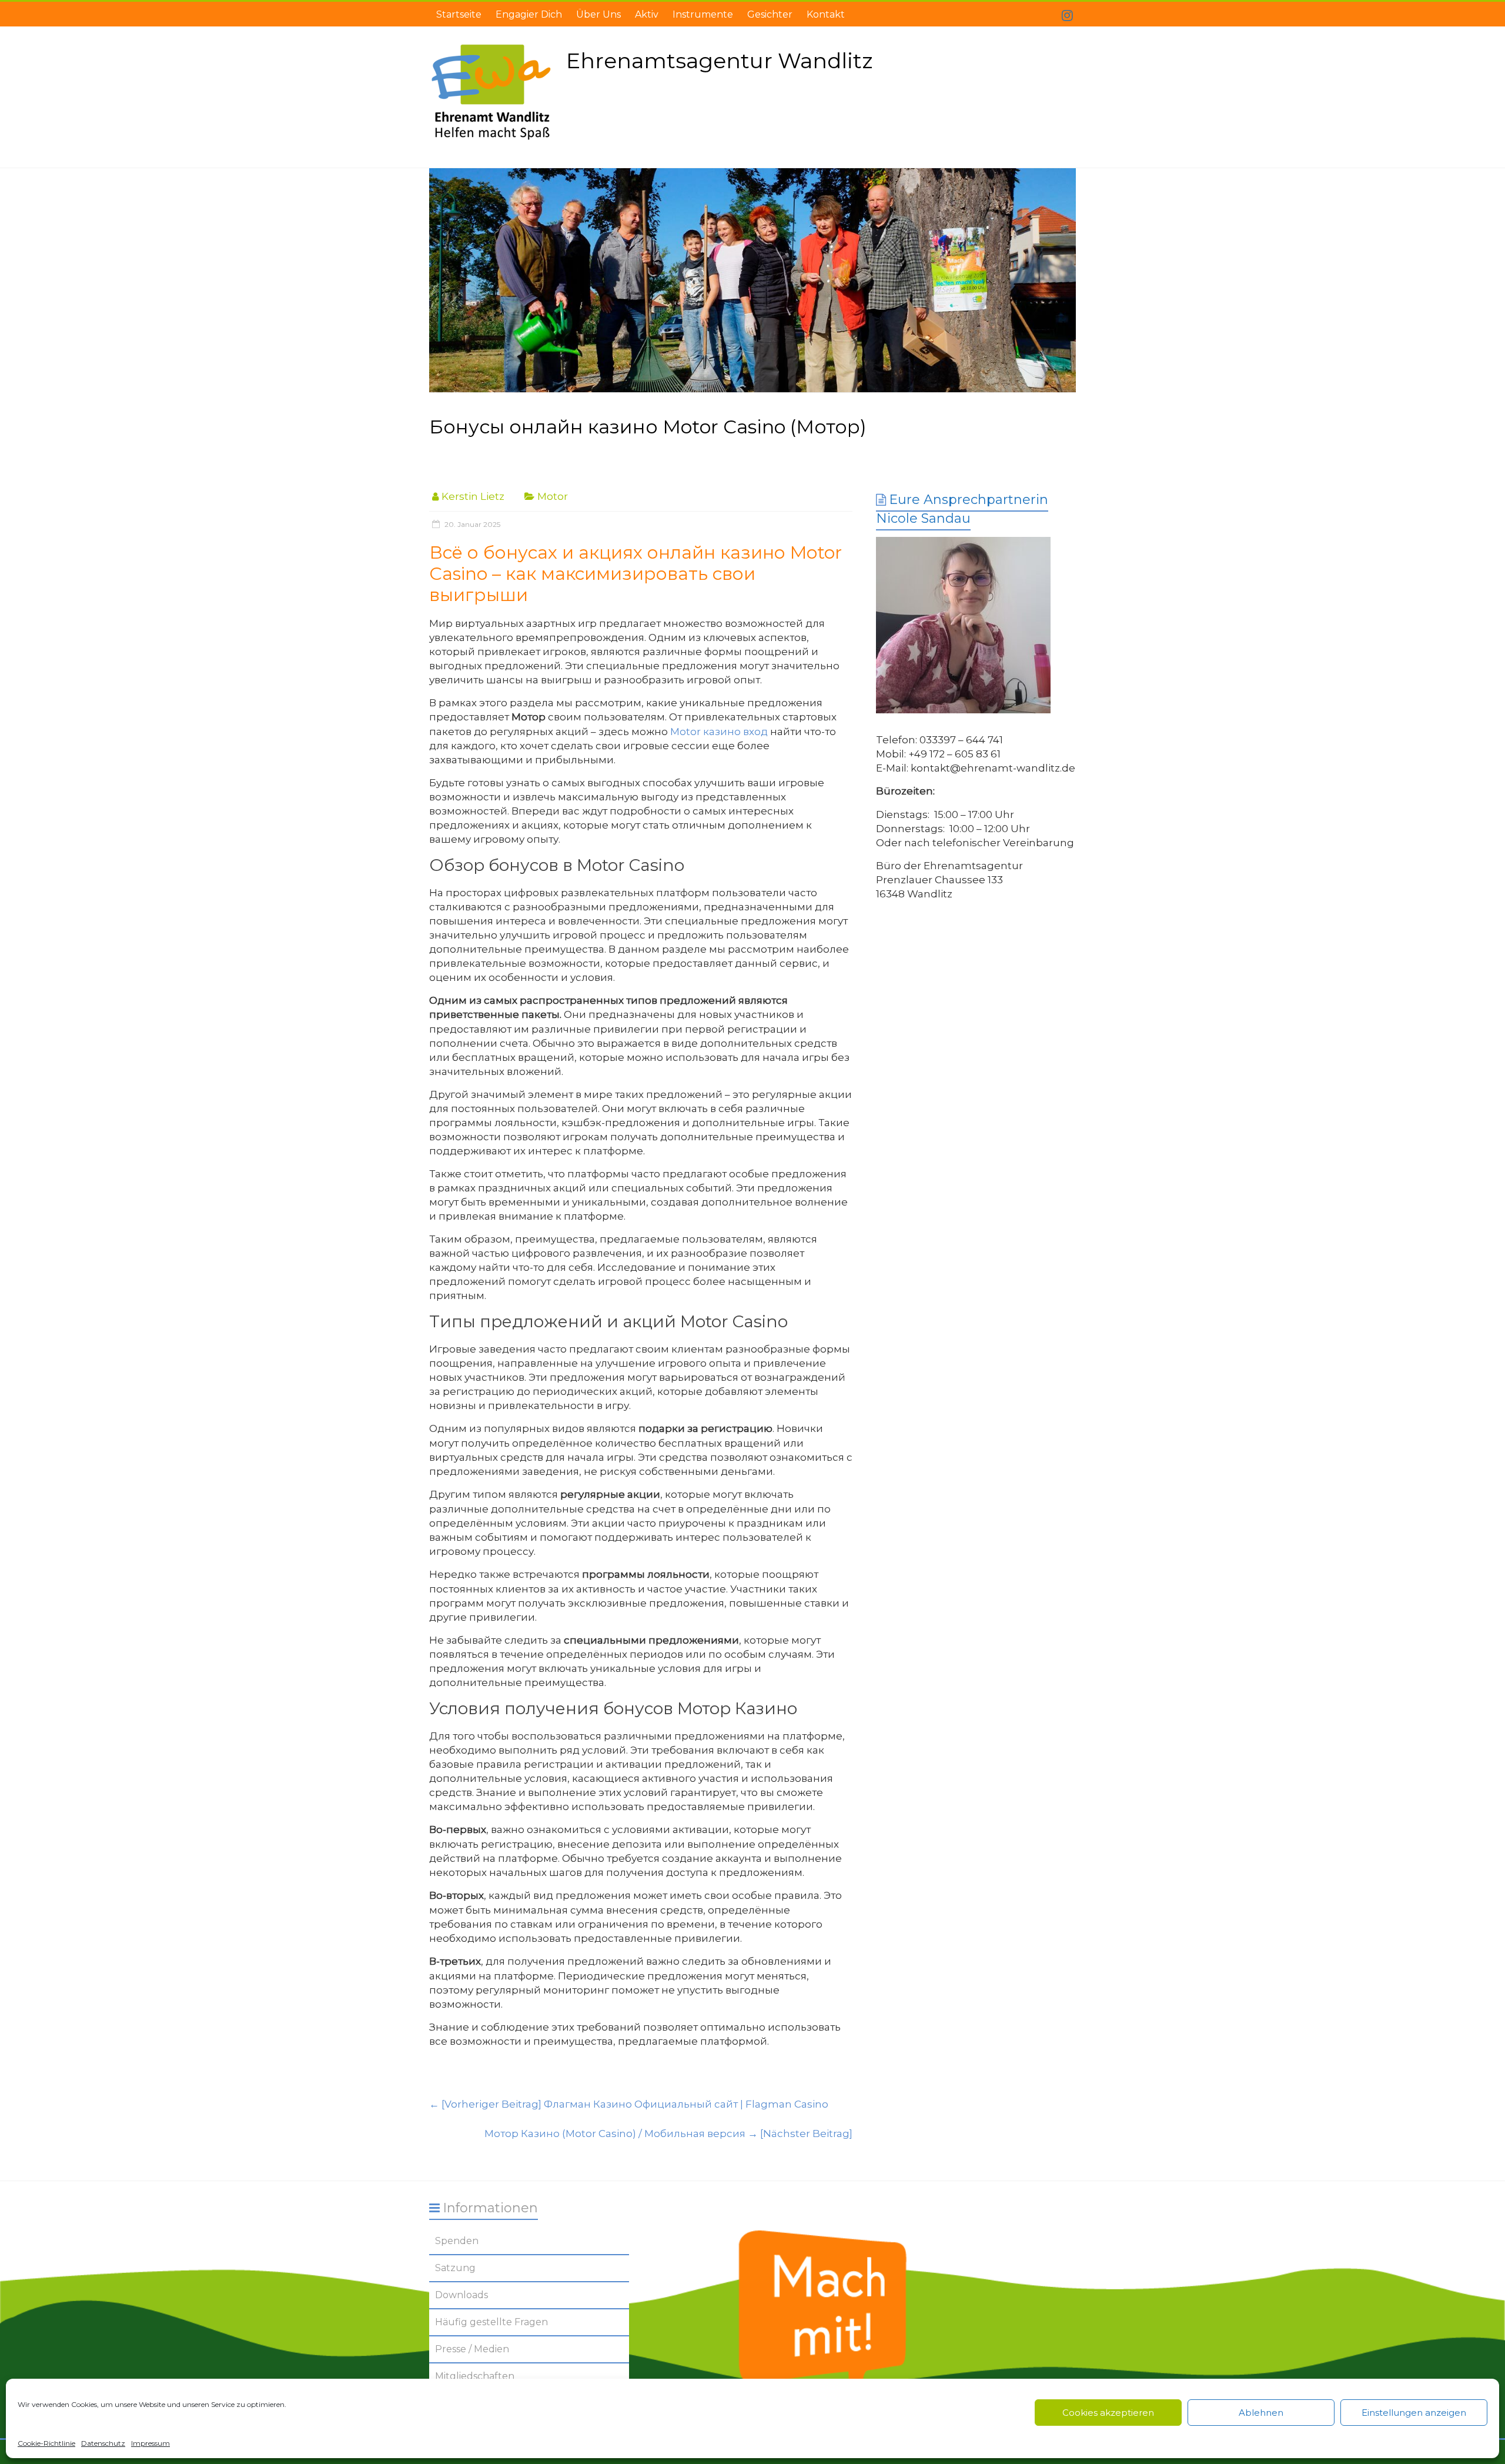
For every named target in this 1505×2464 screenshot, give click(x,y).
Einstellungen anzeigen (1414, 2413)
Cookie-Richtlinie (46, 2443)
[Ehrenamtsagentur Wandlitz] (752, 281)
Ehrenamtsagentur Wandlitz (719, 61)
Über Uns (598, 14)
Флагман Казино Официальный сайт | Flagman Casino (629, 2104)
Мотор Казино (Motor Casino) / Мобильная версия (668, 2134)
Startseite (459, 14)
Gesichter (770, 14)
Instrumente (703, 14)
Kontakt (826, 14)
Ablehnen (1261, 2413)
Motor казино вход (719, 732)
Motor (553, 496)
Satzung (455, 2268)
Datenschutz (103, 2443)
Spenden (457, 2241)
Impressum (150, 2443)
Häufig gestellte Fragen (491, 2322)
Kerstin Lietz (473, 496)
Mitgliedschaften (475, 2376)
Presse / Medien (472, 2349)
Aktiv (647, 14)
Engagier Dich (529, 14)
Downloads (461, 2295)
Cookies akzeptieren (1108, 2413)
